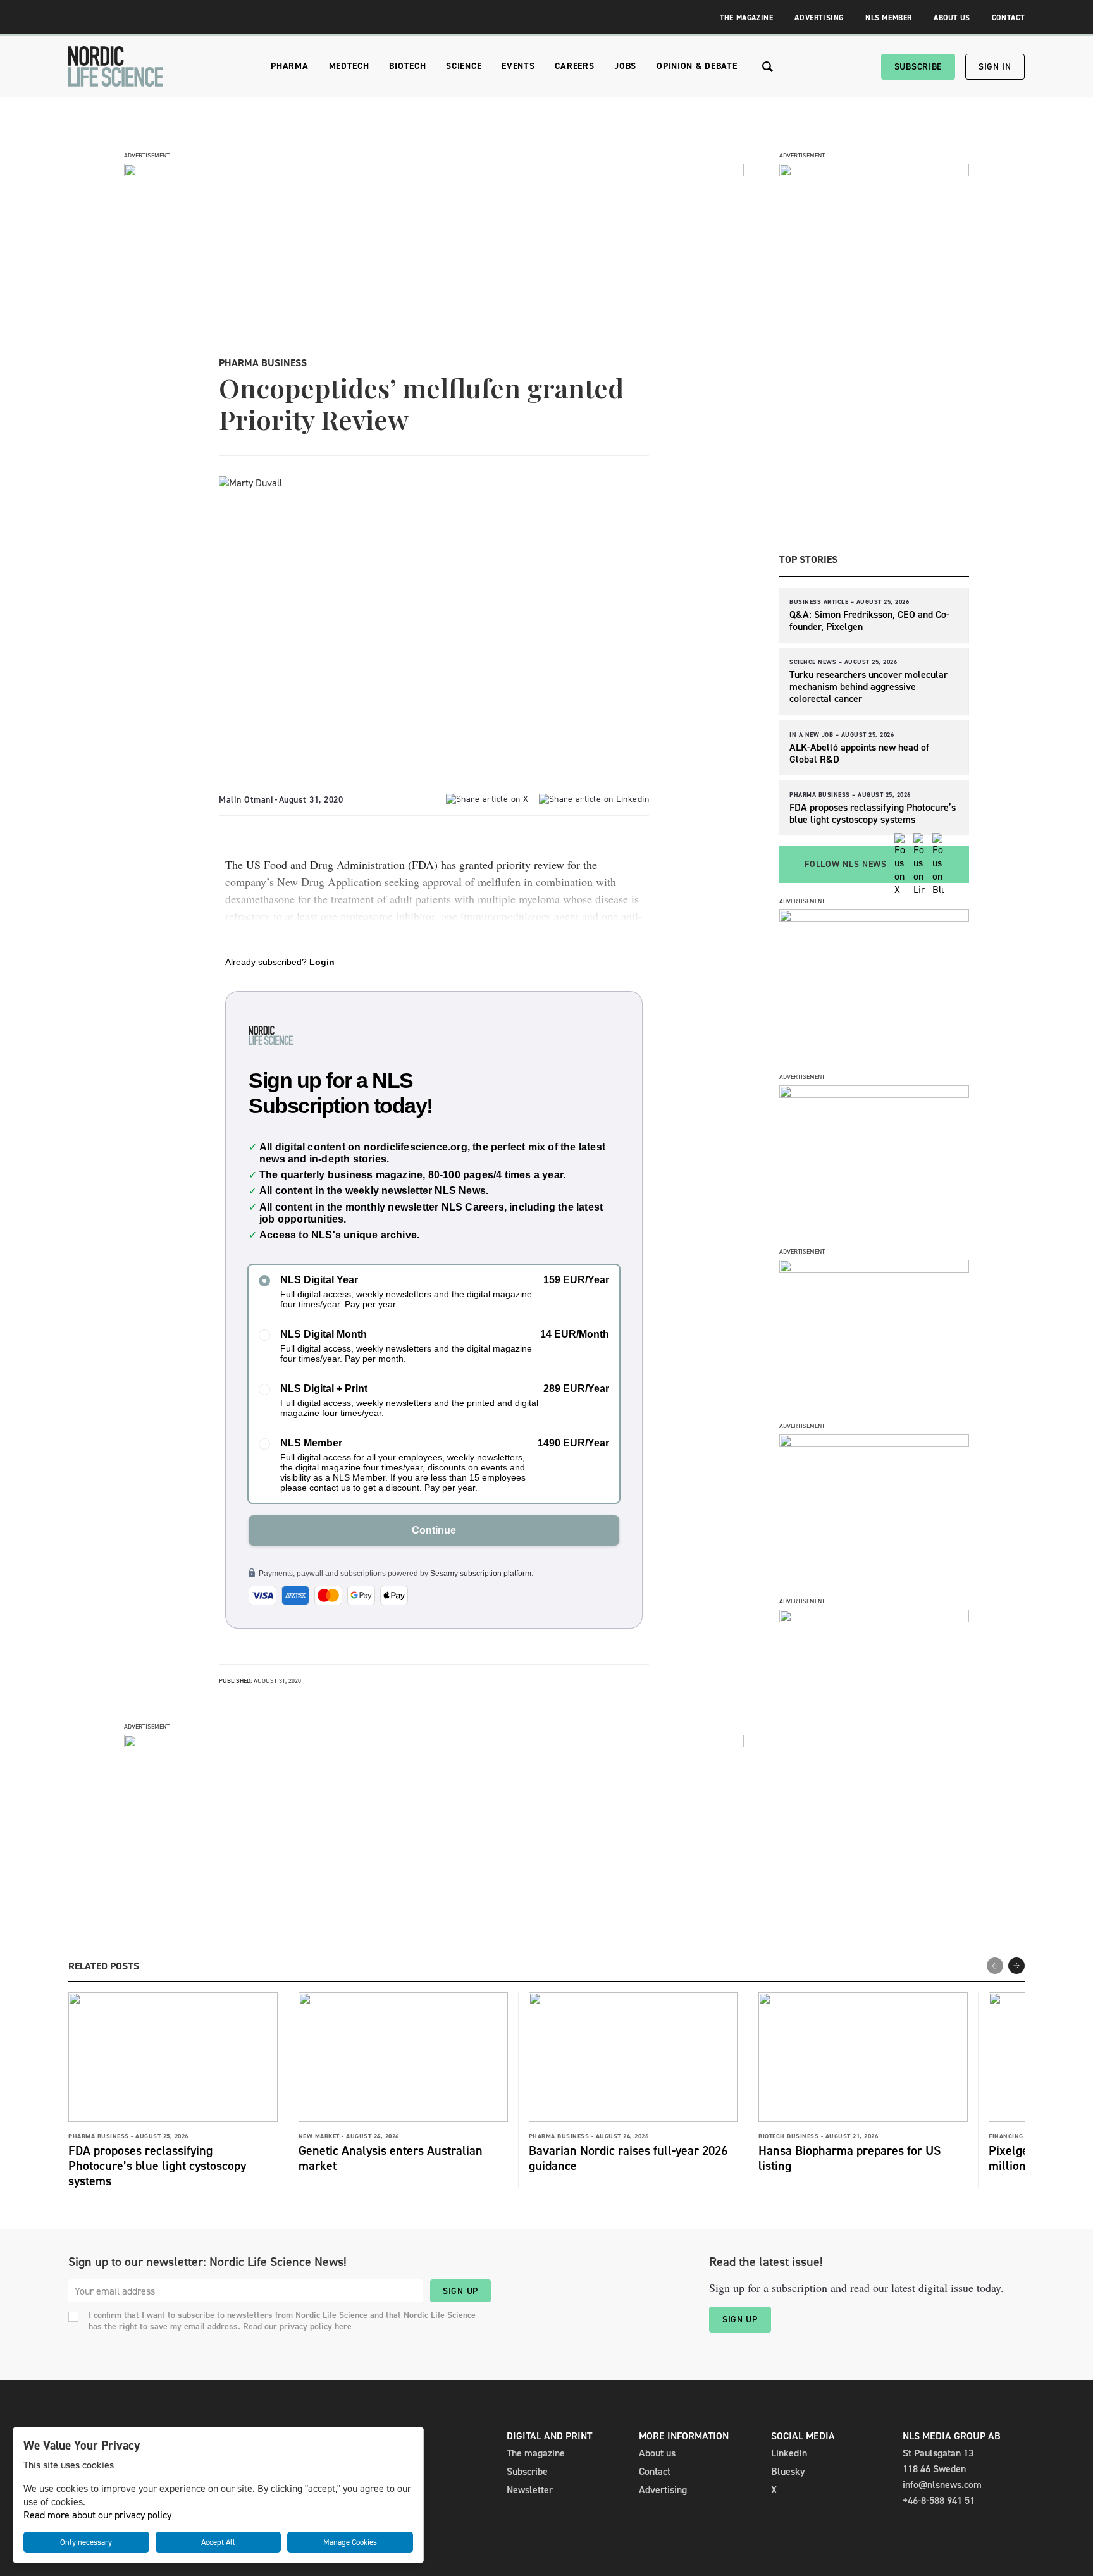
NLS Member (889, 18)
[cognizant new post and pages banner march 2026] (874, 919)
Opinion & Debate (697, 66)
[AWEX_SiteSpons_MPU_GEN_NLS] (874, 1094)
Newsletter (530, 2490)
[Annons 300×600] (874, 173)
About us (657, 2453)
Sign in (995, 67)
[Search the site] (768, 67)
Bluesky (788, 2471)
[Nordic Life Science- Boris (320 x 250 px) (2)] (874, 1269)
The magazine (536, 2453)
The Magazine (746, 18)
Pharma (289, 66)
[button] (1016, 1966)
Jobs (625, 66)
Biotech (407, 66)
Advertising (819, 18)
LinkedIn (789, 2453)
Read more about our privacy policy (97, 2515)
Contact (1008, 18)
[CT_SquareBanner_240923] (874, 1444)
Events (518, 66)
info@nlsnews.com (942, 2485)
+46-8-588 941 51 (939, 2500)
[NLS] (116, 66)
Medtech (349, 66)
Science (464, 66)
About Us (952, 18)
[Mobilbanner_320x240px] (874, 1619)
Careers (574, 66)
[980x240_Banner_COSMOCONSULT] (434, 173)
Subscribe (918, 67)
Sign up (460, 2291)
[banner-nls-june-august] (434, 1744)
